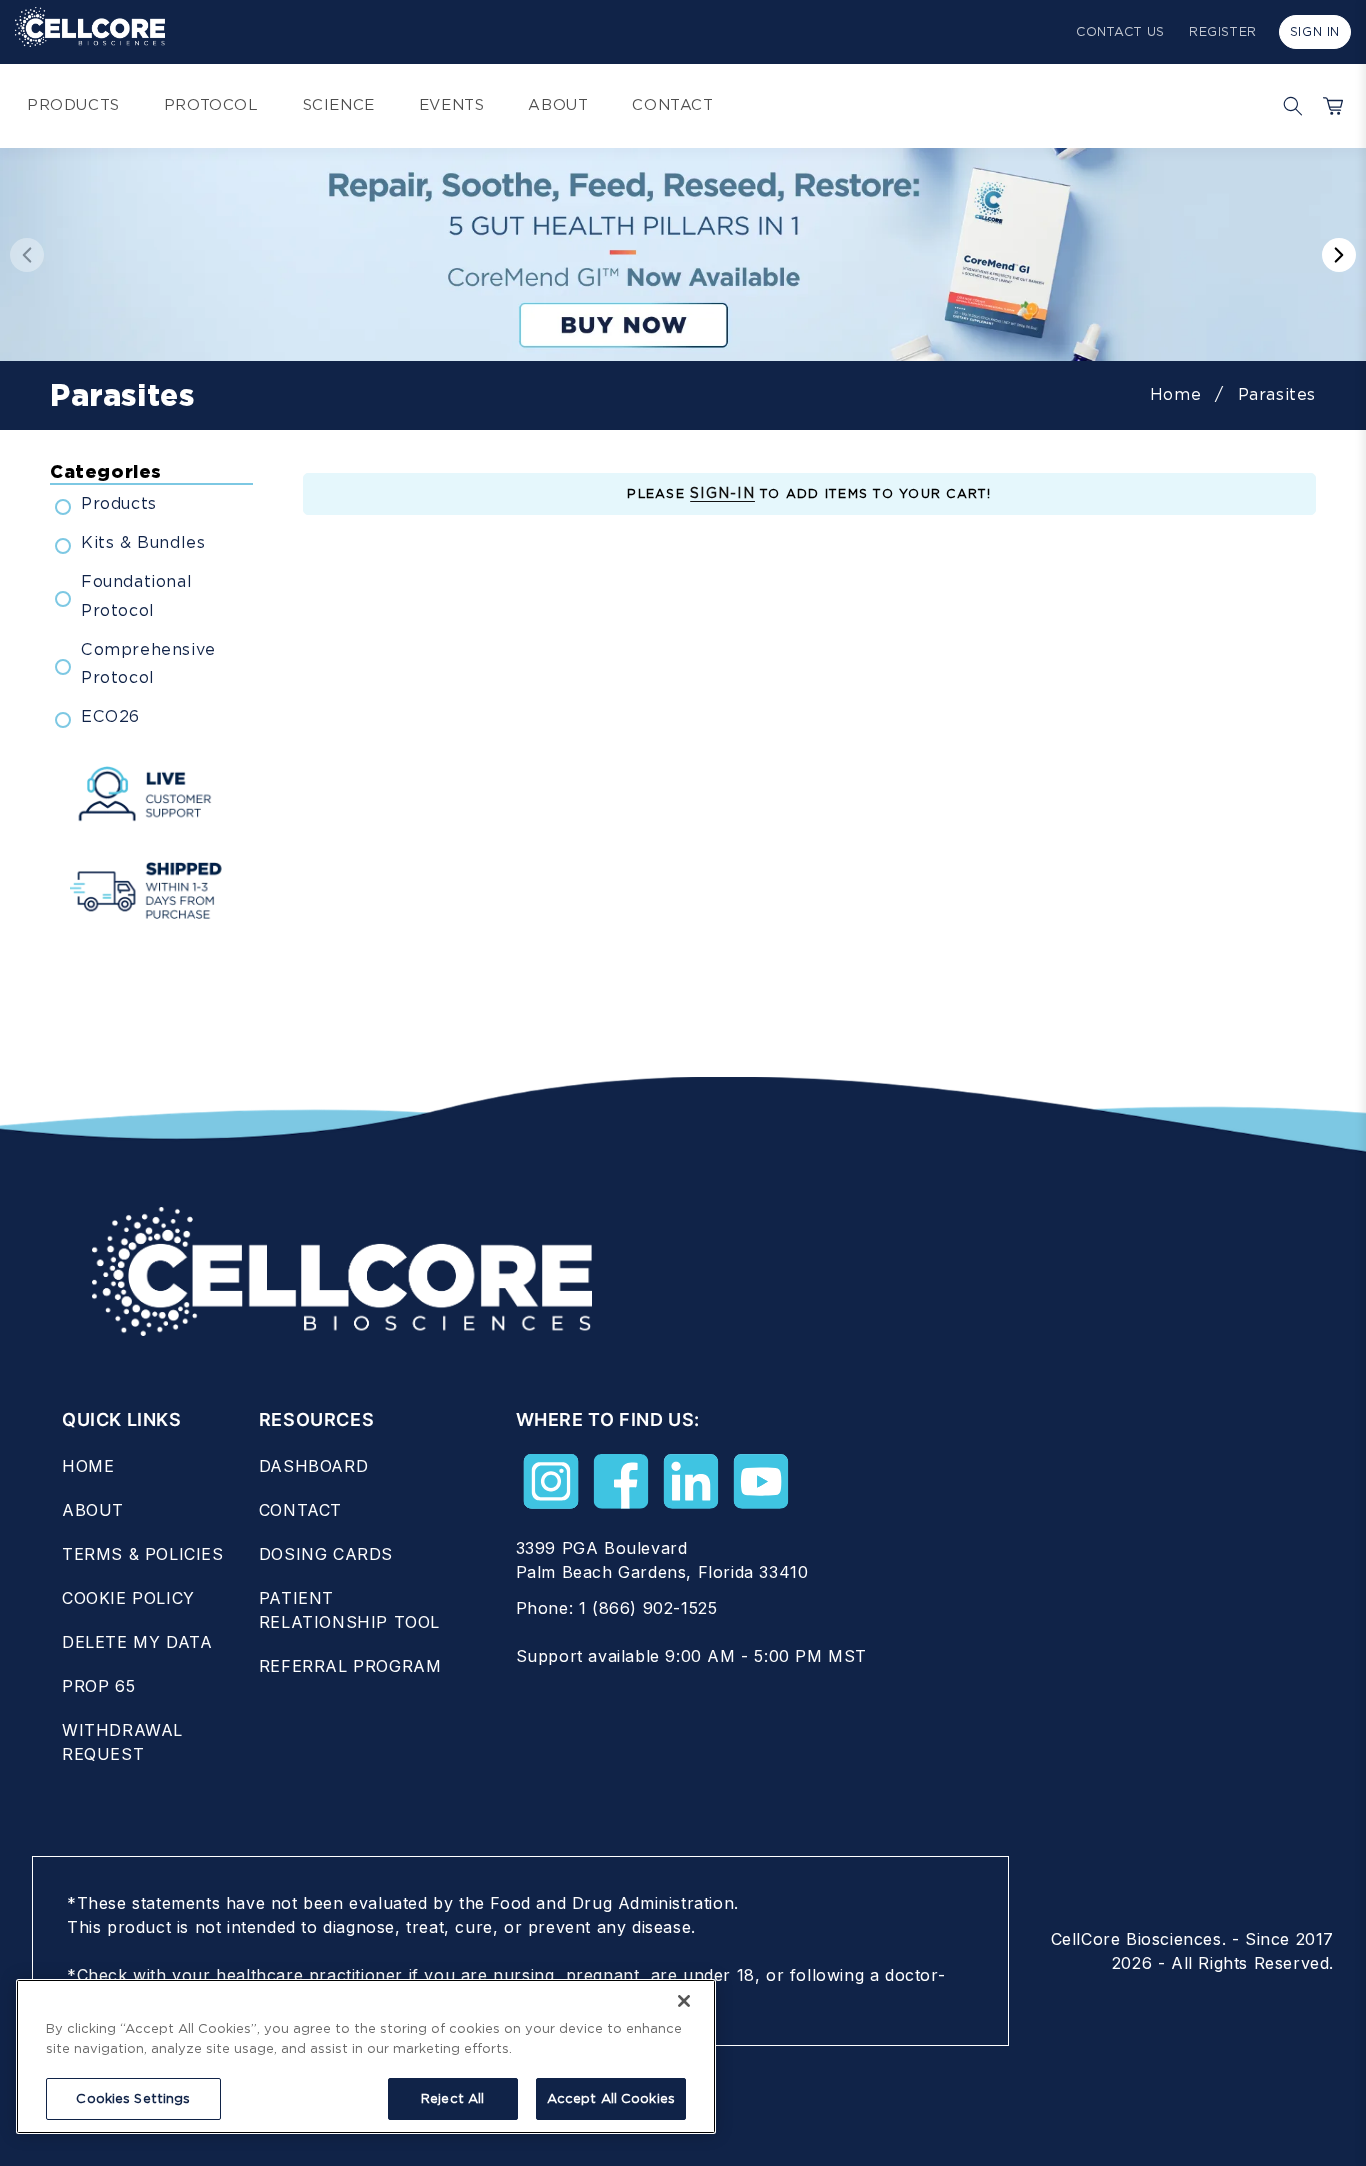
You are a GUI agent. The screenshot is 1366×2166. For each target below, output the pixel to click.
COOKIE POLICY (128, 1598)
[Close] (684, 2001)
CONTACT (300, 1510)
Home (1175, 394)
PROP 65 (98, 1686)
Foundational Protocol (136, 596)
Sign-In (722, 493)
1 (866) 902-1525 (648, 1608)
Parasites (1277, 394)
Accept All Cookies (611, 2098)
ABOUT (93, 1510)
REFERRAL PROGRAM (350, 1666)
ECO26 (110, 716)
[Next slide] (1339, 255)
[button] (1288, 106)
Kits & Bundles (143, 542)
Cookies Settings (133, 2098)
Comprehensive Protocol (148, 664)
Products (119, 503)
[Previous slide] (27, 255)
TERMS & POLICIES (143, 1554)
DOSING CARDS (326, 1554)
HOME (88, 1466)
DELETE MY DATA (137, 1642)
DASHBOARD (313, 1466)
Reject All (452, 2098)
